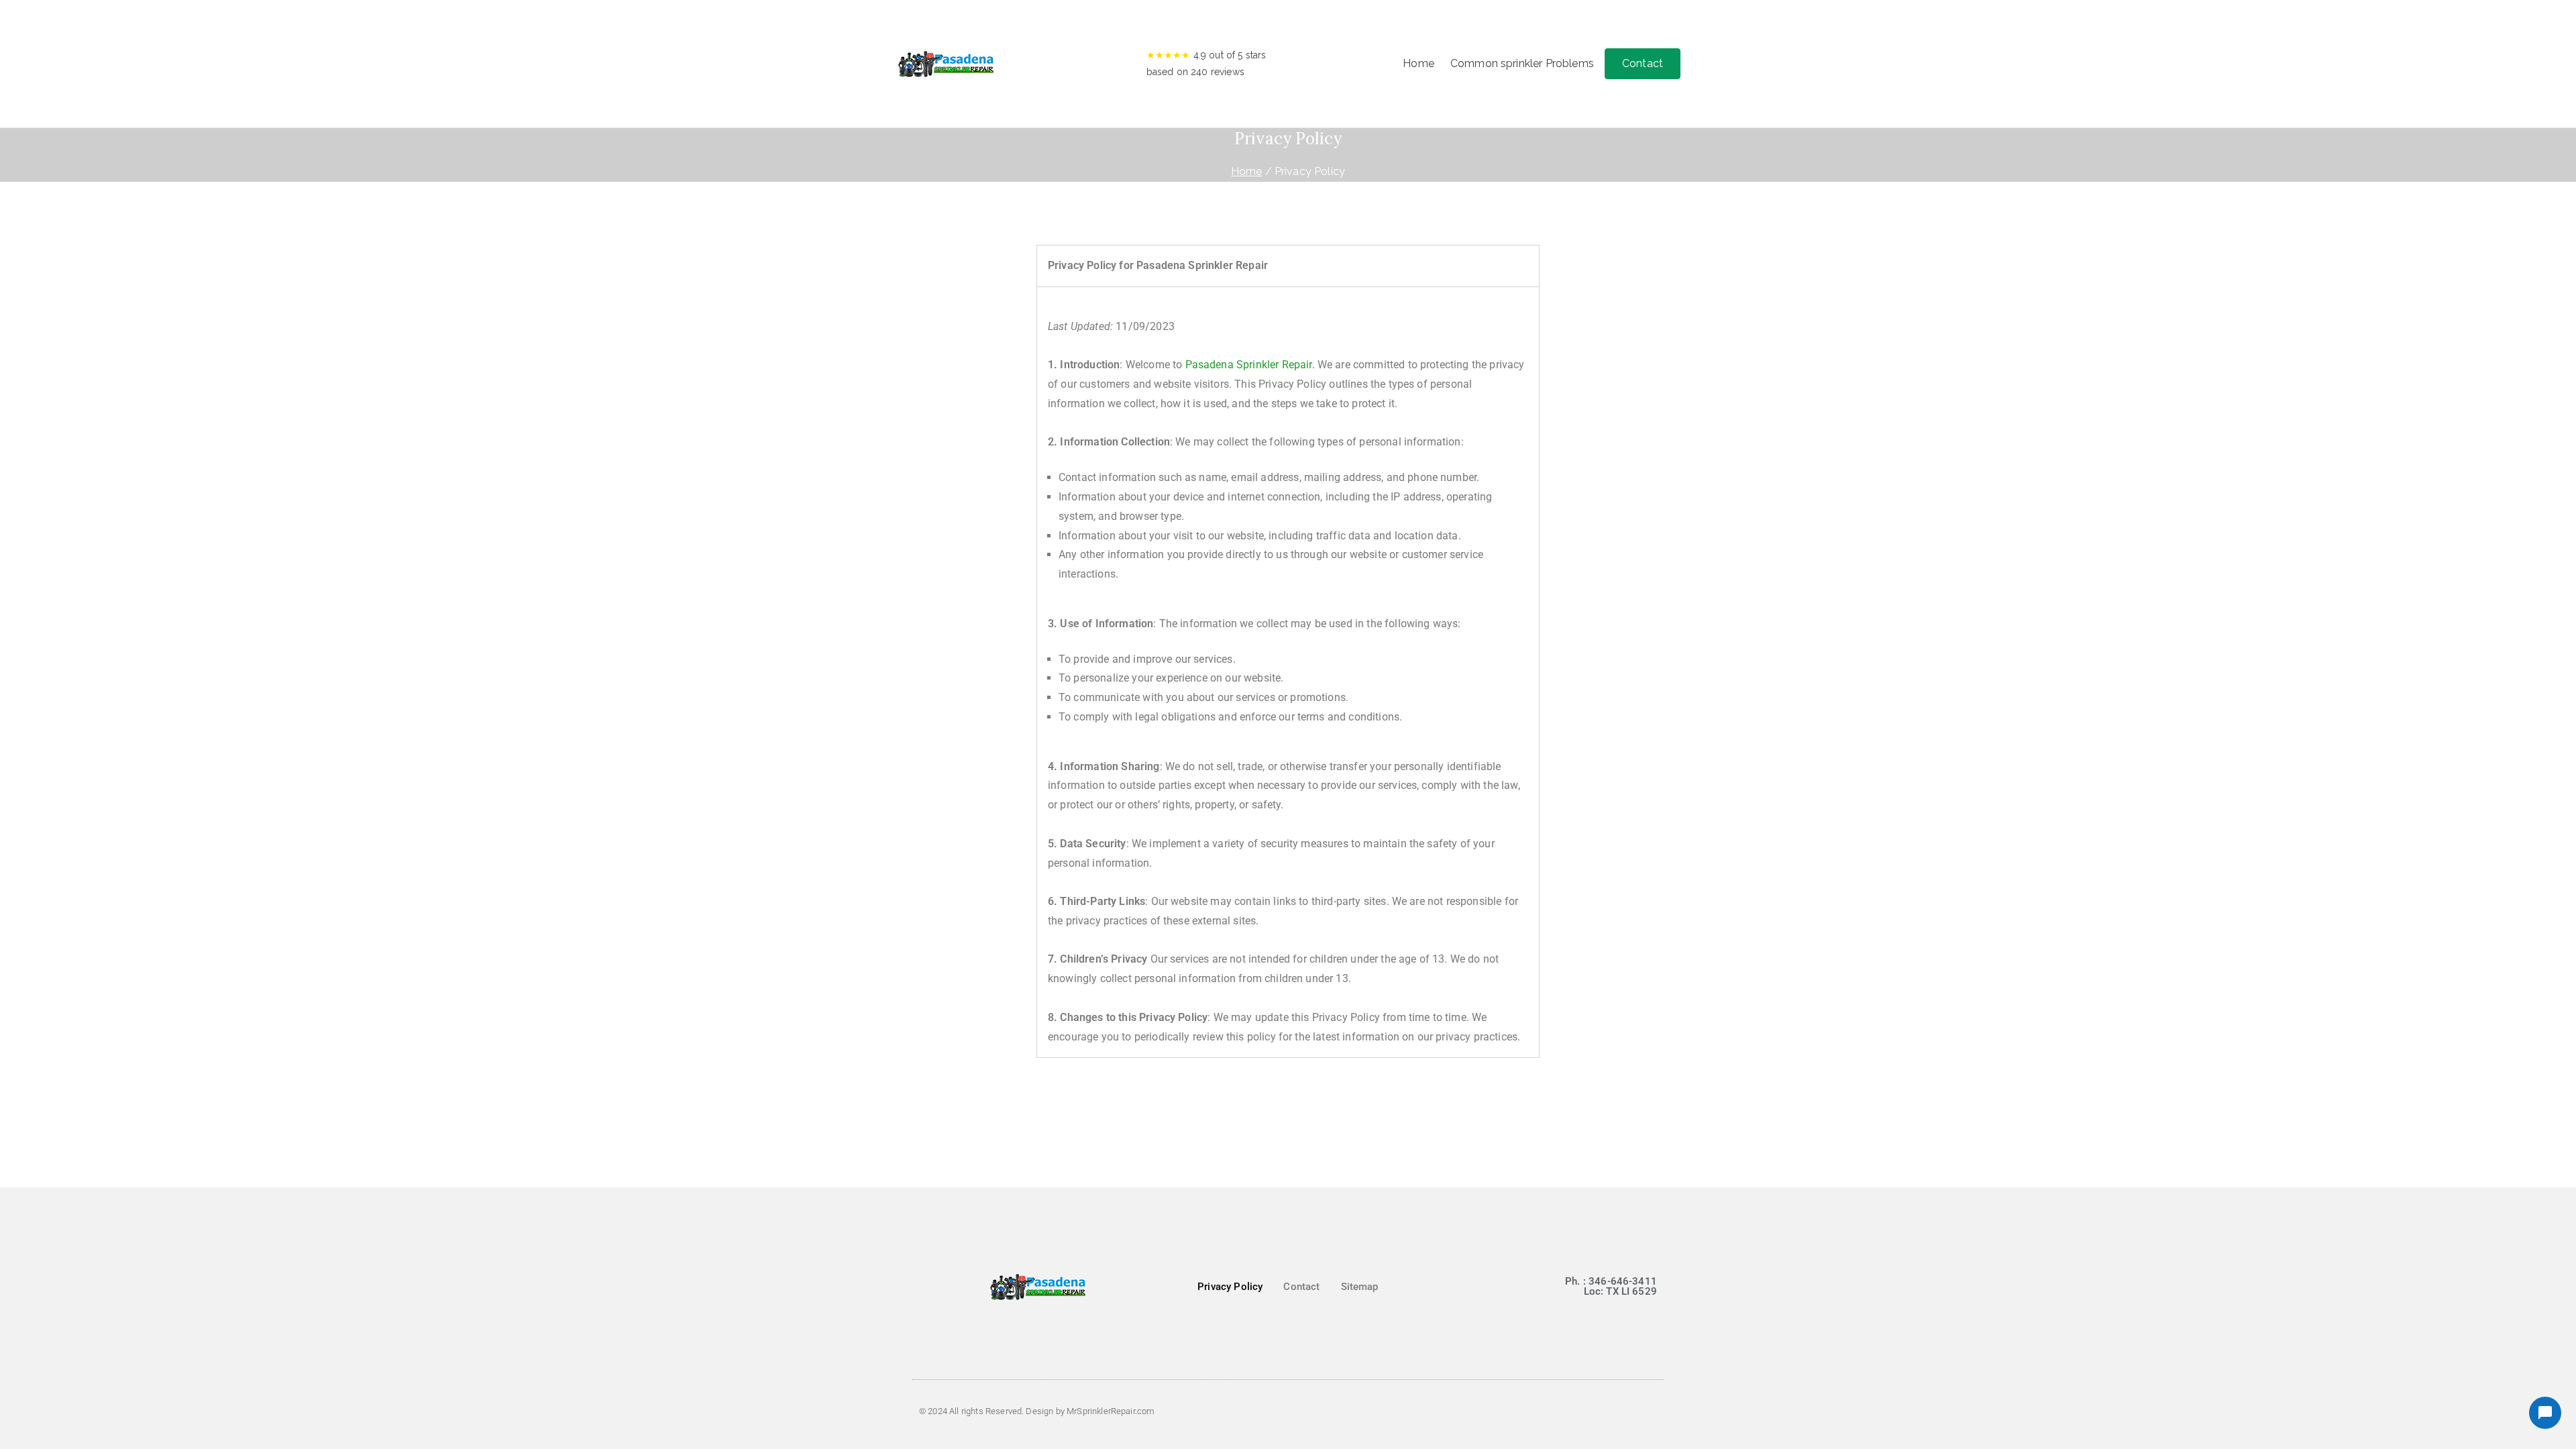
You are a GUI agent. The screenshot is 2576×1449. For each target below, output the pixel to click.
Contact (1643, 63)
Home (1418, 63)
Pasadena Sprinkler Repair (1249, 365)
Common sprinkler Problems (1522, 63)
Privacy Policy (1230, 1287)
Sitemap (1360, 1287)
